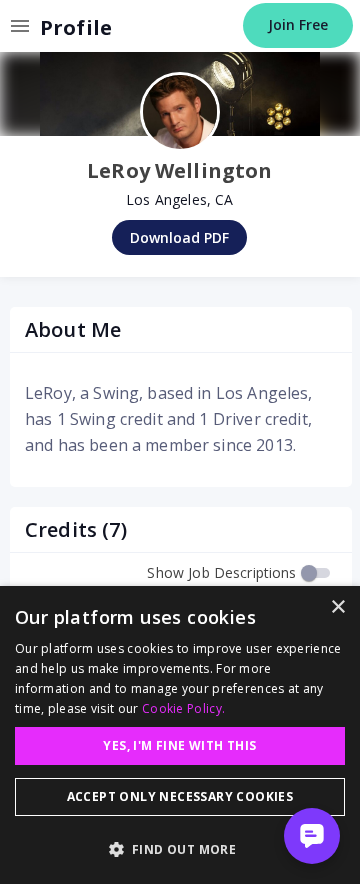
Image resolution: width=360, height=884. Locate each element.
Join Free (298, 24)
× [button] (337, 607)
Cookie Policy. (183, 708)
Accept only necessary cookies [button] (180, 796)
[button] (180, 849)
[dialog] (180, 735)
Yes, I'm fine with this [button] (179, 745)
